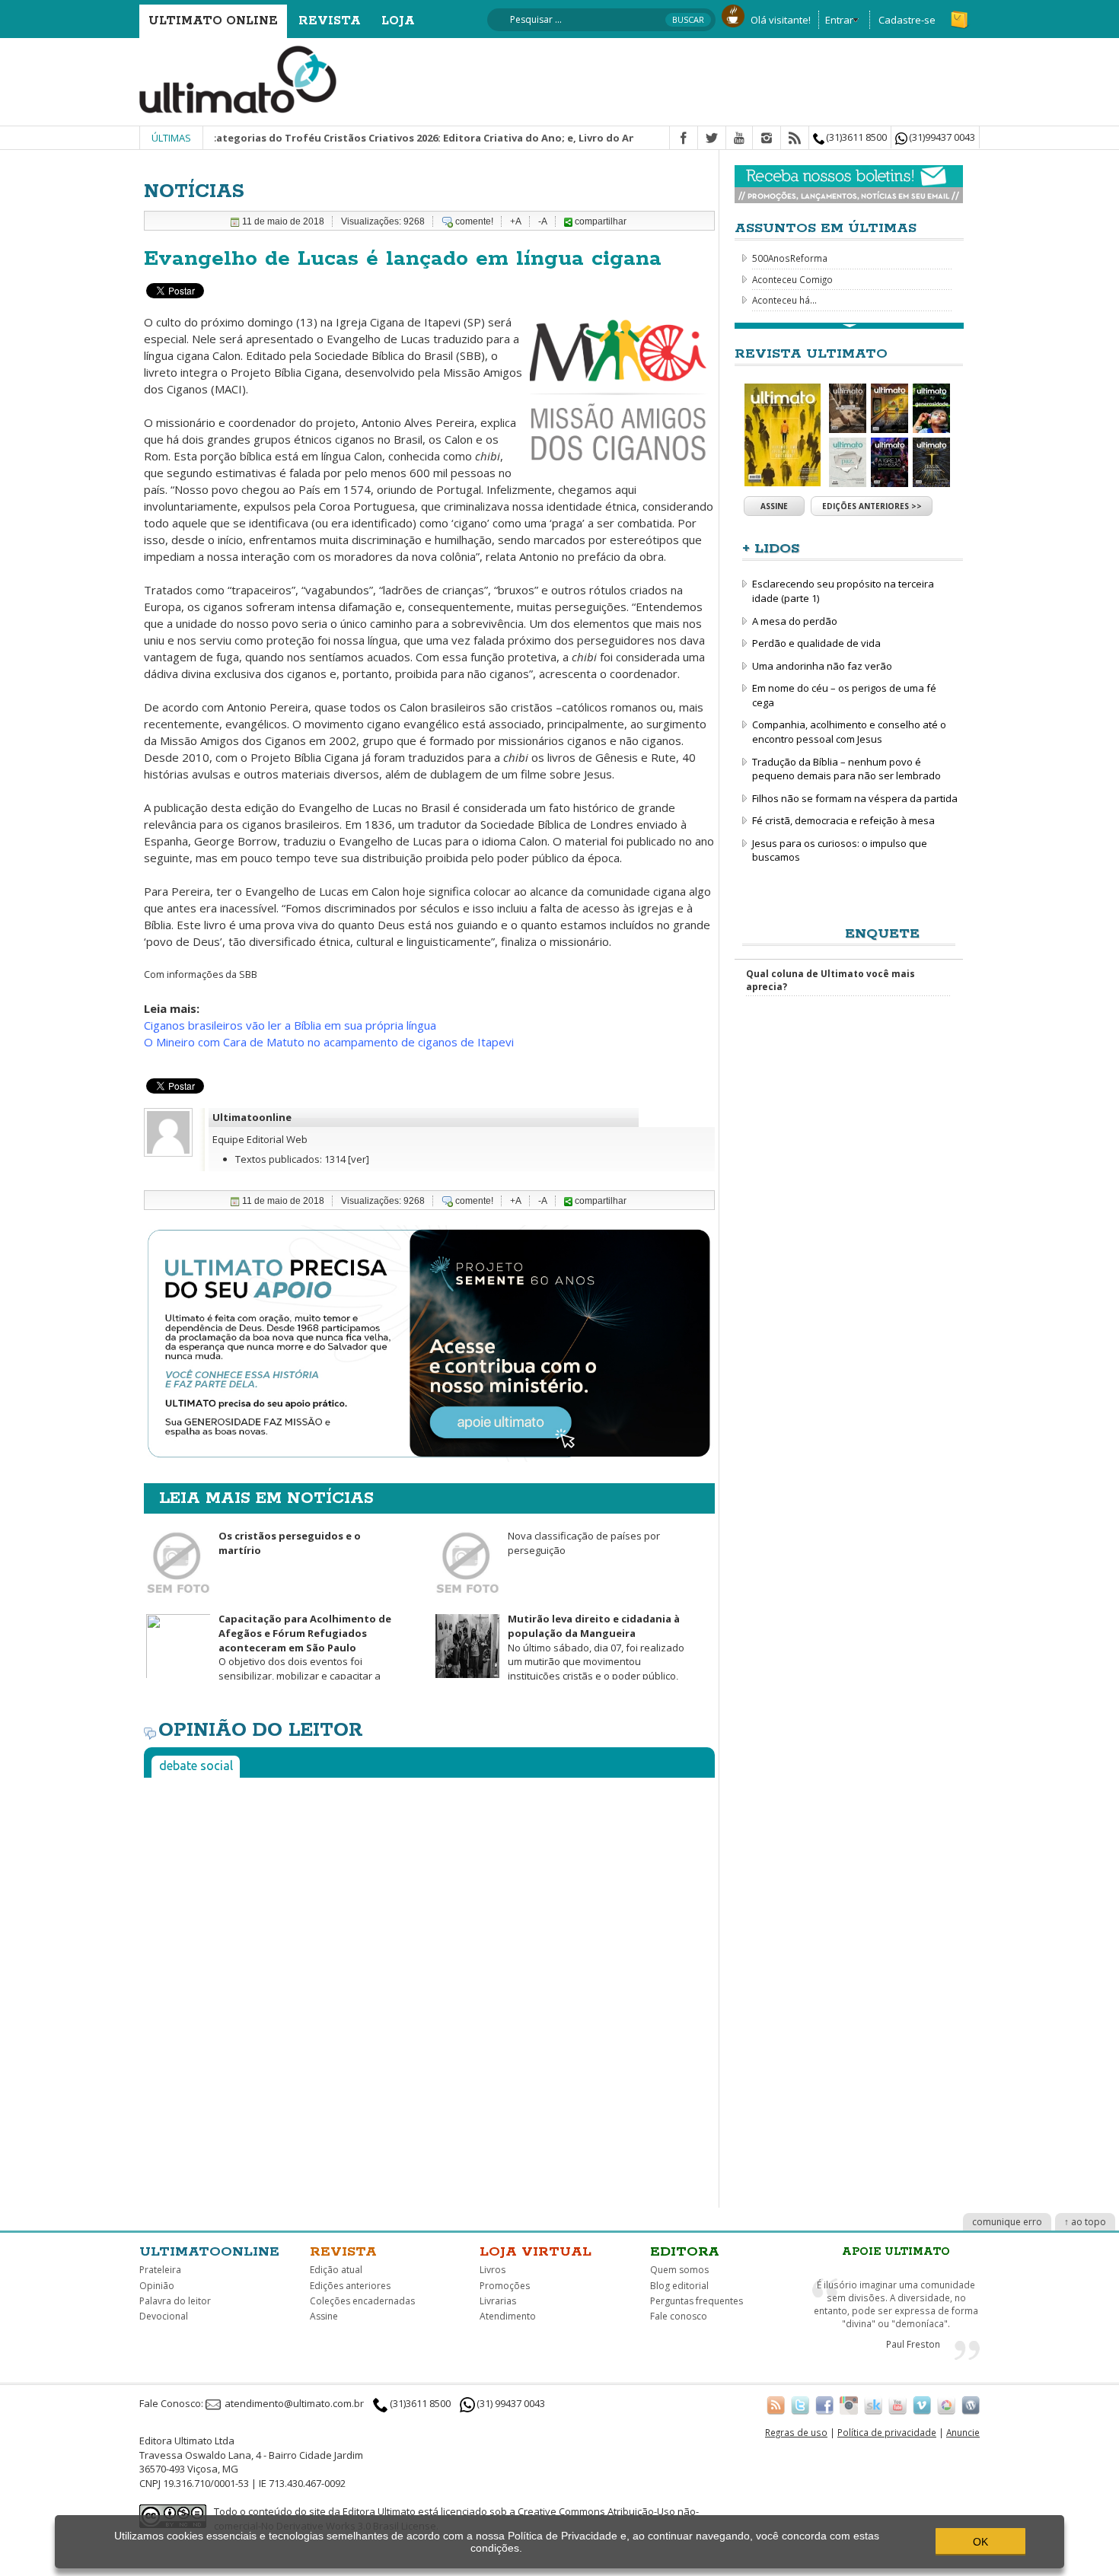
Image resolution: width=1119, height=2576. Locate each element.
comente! (474, 221)
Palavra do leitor (175, 2301)
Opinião (157, 2286)
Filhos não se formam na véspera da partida (855, 798)
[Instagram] (767, 139)
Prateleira (160, 2270)
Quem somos (679, 2270)
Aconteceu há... (784, 300)
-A (543, 221)
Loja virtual (536, 2252)
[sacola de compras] (961, 13)
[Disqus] (429, 1979)
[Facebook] (684, 139)
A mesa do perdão (795, 621)
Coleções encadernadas (362, 2301)
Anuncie (963, 2432)
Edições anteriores (350, 2286)
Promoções (505, 2286)
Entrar (839, 20)
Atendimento (508, 2316)
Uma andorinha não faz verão (822, 666)
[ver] (359, 1159)
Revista (330, 21)
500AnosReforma (790, 258)
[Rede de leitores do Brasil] (873, 2405)
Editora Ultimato (379, 2511)
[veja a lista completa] (849, 326)
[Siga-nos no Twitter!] (800, 2405)
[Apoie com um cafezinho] (733, 14)
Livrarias (498, 2301)
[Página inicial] (238, 78)
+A (516, 221)
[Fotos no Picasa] (946, 2405)
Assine (774, 506)
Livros (493, 2270)
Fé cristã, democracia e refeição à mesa (843, 820)
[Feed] (795, 139)
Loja (398, 21)
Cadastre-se (907, 20)
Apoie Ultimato (896, 2252)
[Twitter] (712, 139)
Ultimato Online (213, 21)
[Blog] (971, 2405)
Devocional (164, 2316)
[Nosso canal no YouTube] (897, 2405)
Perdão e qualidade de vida (816, 643)
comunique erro (1007, 2222)
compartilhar (599, 221)
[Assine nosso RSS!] (776, 2405)
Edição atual (336, 2270)
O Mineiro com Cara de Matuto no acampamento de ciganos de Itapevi (329, 1042)
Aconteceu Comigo (792, 279)
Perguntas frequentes (697, 2301)
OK (980, 2542)
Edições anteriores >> (872, 506)
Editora (685, 2252)
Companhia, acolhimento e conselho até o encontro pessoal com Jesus (849, 732)
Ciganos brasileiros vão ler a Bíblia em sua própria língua (290, 1025)
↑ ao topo (1085, 2222)
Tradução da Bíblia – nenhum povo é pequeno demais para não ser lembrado (846, 769)
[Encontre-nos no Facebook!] (824, 2405)
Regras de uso (796, 2432)
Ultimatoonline (252, 1117)
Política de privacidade (887, 2432)
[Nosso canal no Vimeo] (922, 2405)
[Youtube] (739, 139)
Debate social (196, 1766)
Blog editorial (679, 2286)
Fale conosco (679, 2316)
